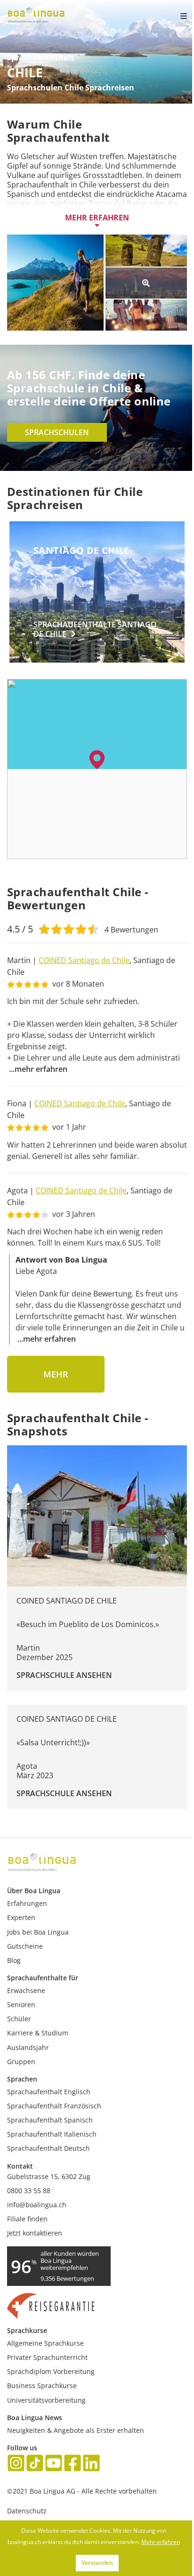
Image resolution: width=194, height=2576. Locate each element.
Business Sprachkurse (42, 2386)
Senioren (21, 2005)
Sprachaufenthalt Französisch (54, 2106)
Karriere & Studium (38, 2033)
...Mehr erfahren (38, 1069)
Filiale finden (27, 2219)
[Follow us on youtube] (54, 2464)
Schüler (19, 2019)
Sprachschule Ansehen (64, 1675)
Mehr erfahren (97, 218)
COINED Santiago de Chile (84, 960)
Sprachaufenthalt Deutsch (48, 2148)
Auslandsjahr (28, 2047)
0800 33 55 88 (29, 2191)
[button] (97, 760)
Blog (14, 1960)
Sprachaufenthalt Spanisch (50, 2120)
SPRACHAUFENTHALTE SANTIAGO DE (95, 629)
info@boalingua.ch (37, 2205)
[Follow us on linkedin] (91, 2464)
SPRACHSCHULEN (57, 432)
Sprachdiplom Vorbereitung (51, 2371)
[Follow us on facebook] (73, 2464)
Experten (21, 1917)
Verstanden (97, 2563)
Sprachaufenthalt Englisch (49, 2092)
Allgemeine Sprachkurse (45, 2343)
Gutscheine (25, 1946)
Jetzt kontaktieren (35, 2233)
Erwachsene (26, 1990)
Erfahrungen (27, 1903)
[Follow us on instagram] (16, 2464)
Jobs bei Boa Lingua (38, 1932)
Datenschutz (27, 2511)
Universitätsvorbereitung (46, 2400)
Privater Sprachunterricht (47, 2357)
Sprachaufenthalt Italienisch (52, 2134)
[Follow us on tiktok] (35, 2464)
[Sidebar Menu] (176, 16)
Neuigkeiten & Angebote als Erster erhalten (76, 2430)
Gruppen (21, 2062)
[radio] (44, 928)
